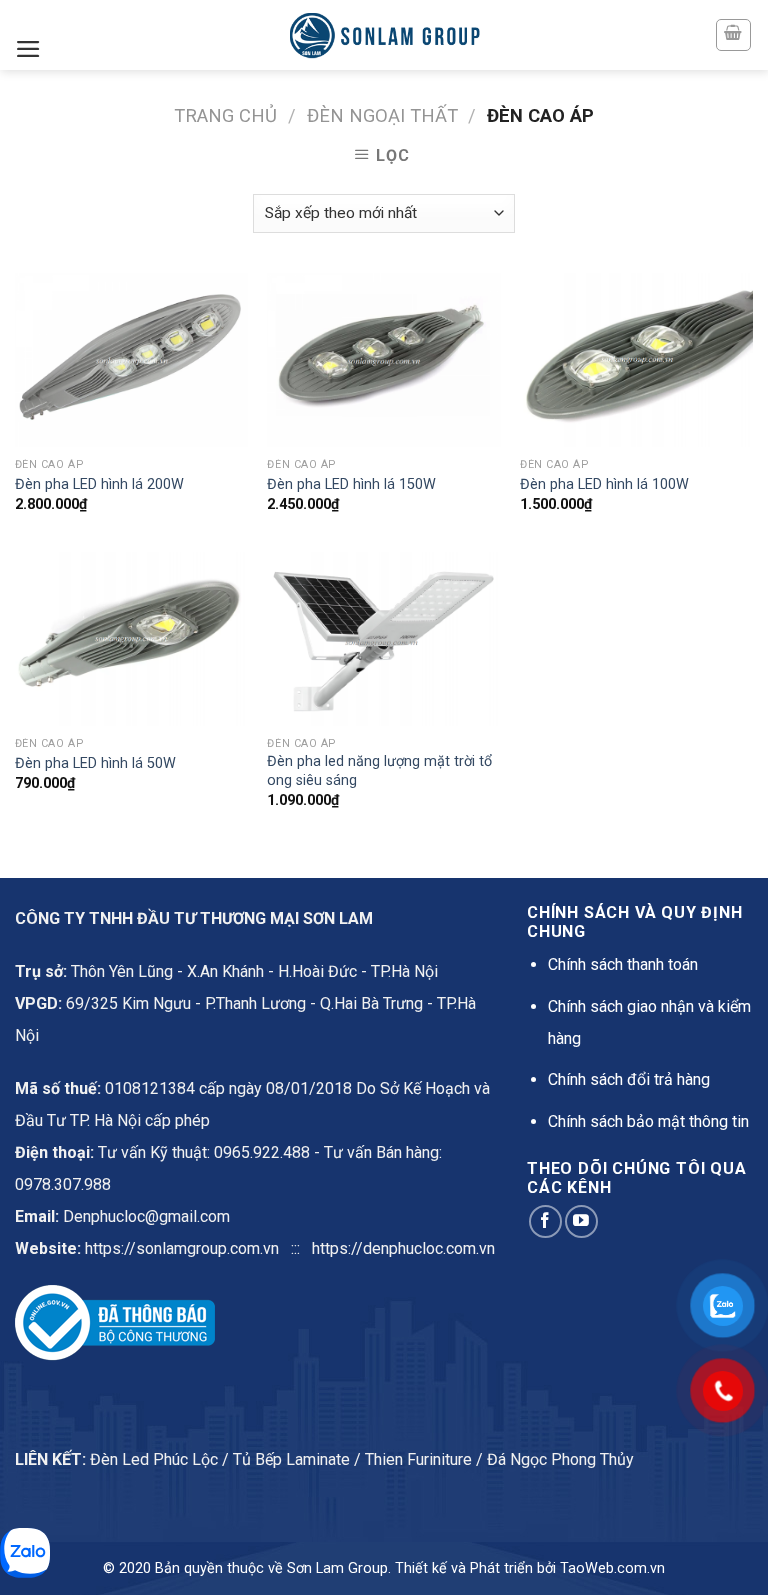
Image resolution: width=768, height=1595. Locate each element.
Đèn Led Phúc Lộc (154, 1459)
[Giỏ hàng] (734, 35)
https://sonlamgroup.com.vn (182, 1248)
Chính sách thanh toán (623, 964)
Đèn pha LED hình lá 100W (604, 484)
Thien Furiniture (418, 1459)
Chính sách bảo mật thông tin (648, 1121)
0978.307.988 (63, 1184)
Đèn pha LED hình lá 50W (95, 763)
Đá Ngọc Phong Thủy (560, 1459)
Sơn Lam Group (337, 1568)
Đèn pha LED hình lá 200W (99, 484)
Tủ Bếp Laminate (291, 1459)
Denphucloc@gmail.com (146, 1216)
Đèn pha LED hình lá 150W (351, 484)
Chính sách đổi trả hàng (629, 1079)
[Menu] (28, 49)
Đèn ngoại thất (382, 115)
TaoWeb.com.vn (612, 1568)
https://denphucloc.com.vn (403, 1248)
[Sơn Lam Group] (384, 35)
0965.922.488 (262, 1152)
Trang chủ (225, 115)
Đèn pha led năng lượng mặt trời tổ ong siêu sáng (379, 771)
